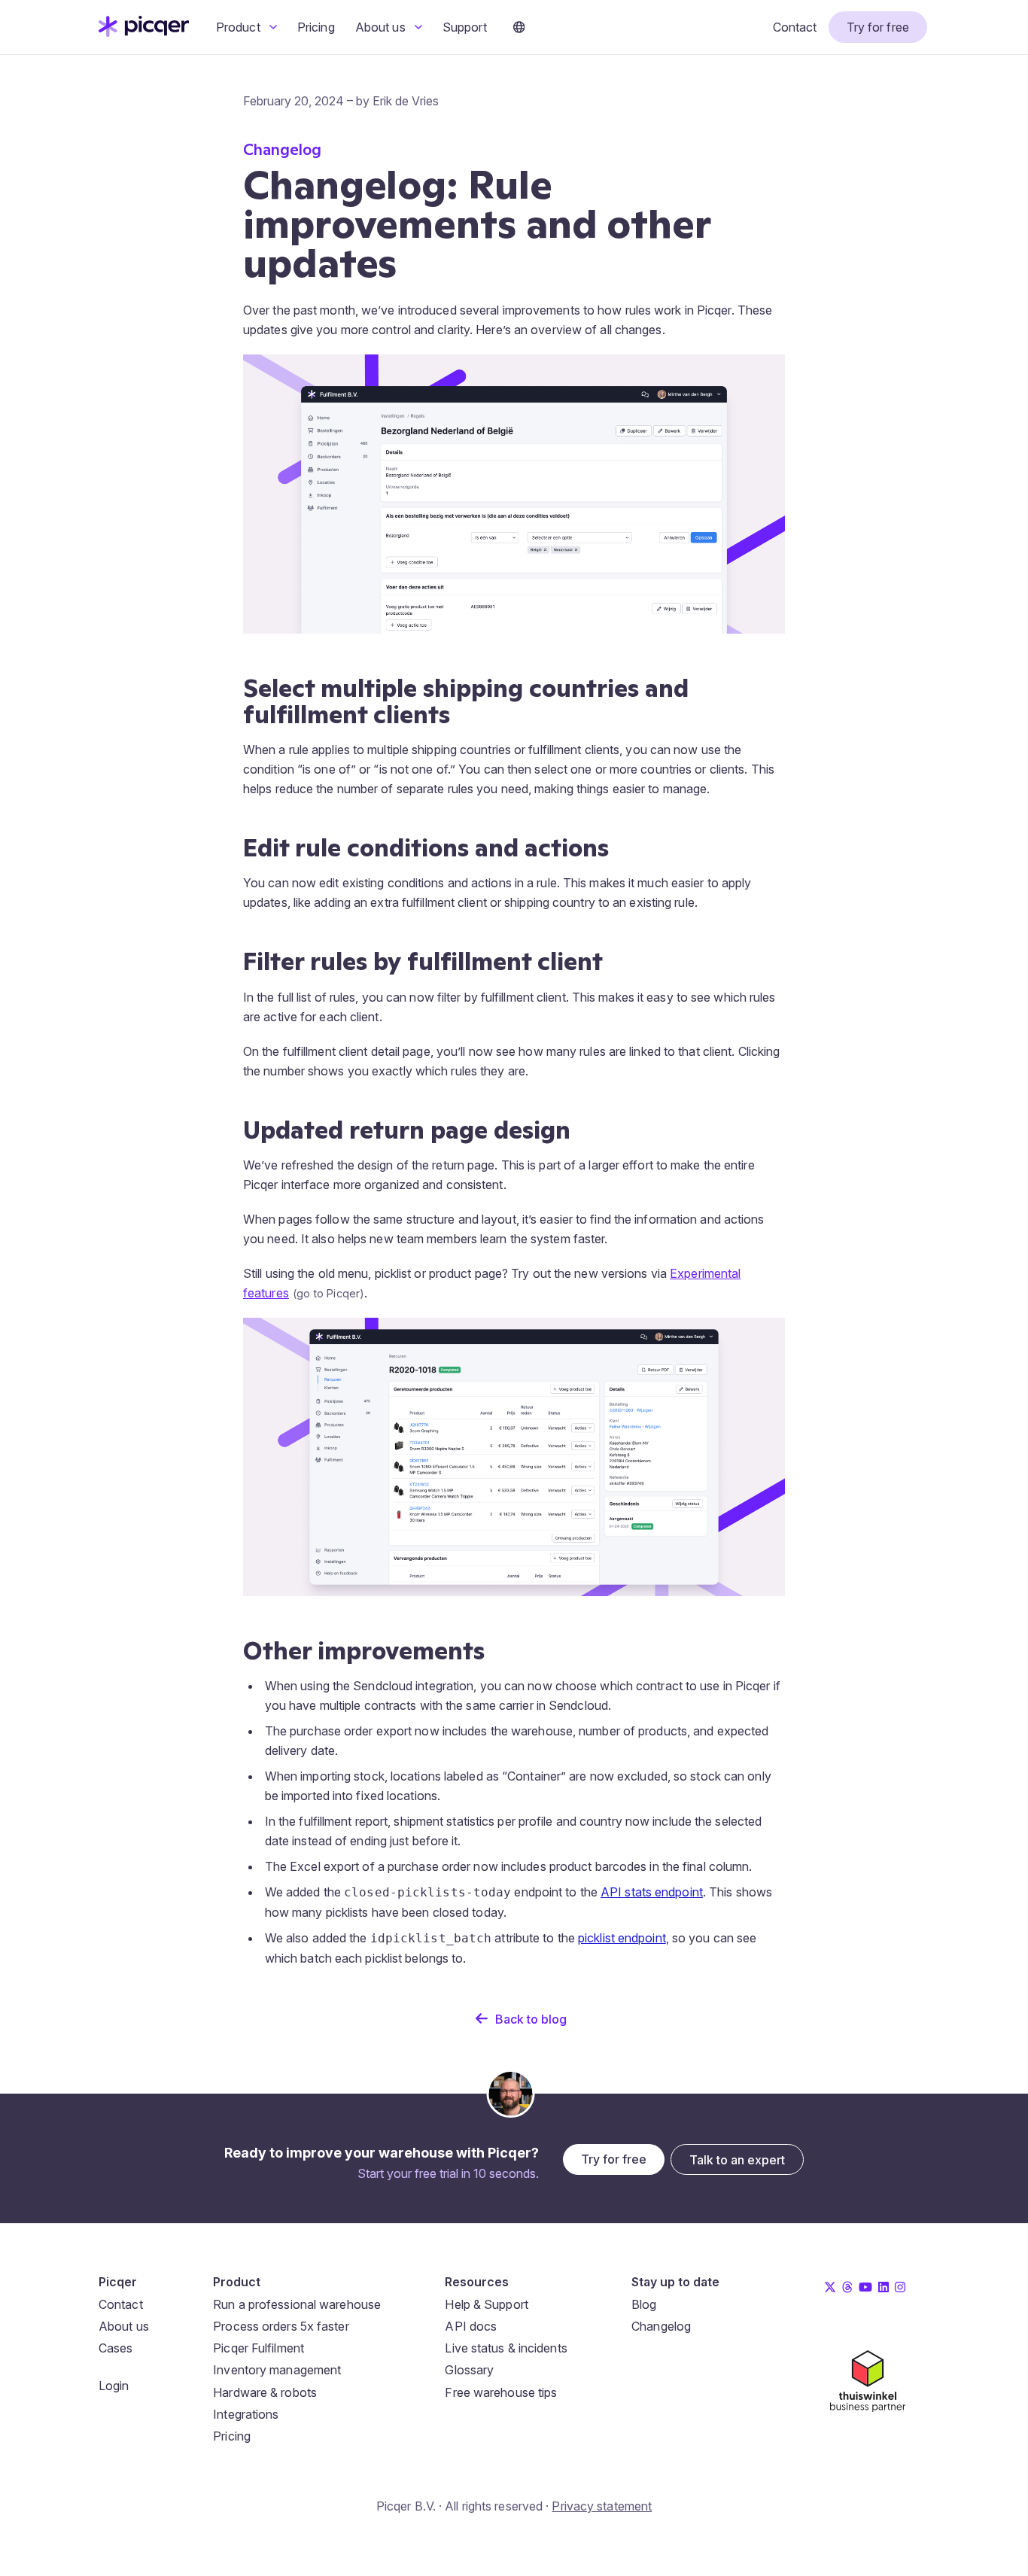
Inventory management (277, 2370)
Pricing (316, 27)
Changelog (661, 2326)
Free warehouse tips (501, 2392)
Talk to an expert (737, 2160)
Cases (116, 2348)
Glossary (469, 2370)
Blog (644, 2304)
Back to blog (531, 2019)
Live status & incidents (506, 2348)
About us (382, 27)
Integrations (246, 2414)
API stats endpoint (652, 1892)
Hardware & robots (265, 2392)
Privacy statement (602, 2506)
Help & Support (486, 2304)
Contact (795, 27)
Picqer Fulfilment (259, 2348)
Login (114, 2386)
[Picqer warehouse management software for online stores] (144, 32)
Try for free (878, 27)
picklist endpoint (622, 1938)
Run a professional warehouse (297, 2304)
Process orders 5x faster (281, 2326)
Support (465, 27)
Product (240, 27)
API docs (471, 2326)
